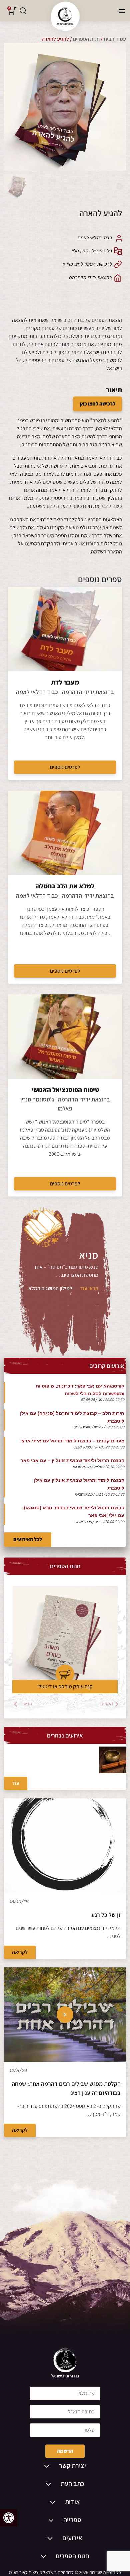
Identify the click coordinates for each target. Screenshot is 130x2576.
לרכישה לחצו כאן (97, 404)
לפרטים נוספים (65, 767)
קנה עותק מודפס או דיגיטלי (65, 1686)
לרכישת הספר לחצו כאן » (87, 264)
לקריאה (20, 1952)
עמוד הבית (115, 39)
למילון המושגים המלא (50, 1288)
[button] (9, 2518)
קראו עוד (89, 1288)
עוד (16, 1783)
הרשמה (65, 2451)
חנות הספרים (86, 39)
